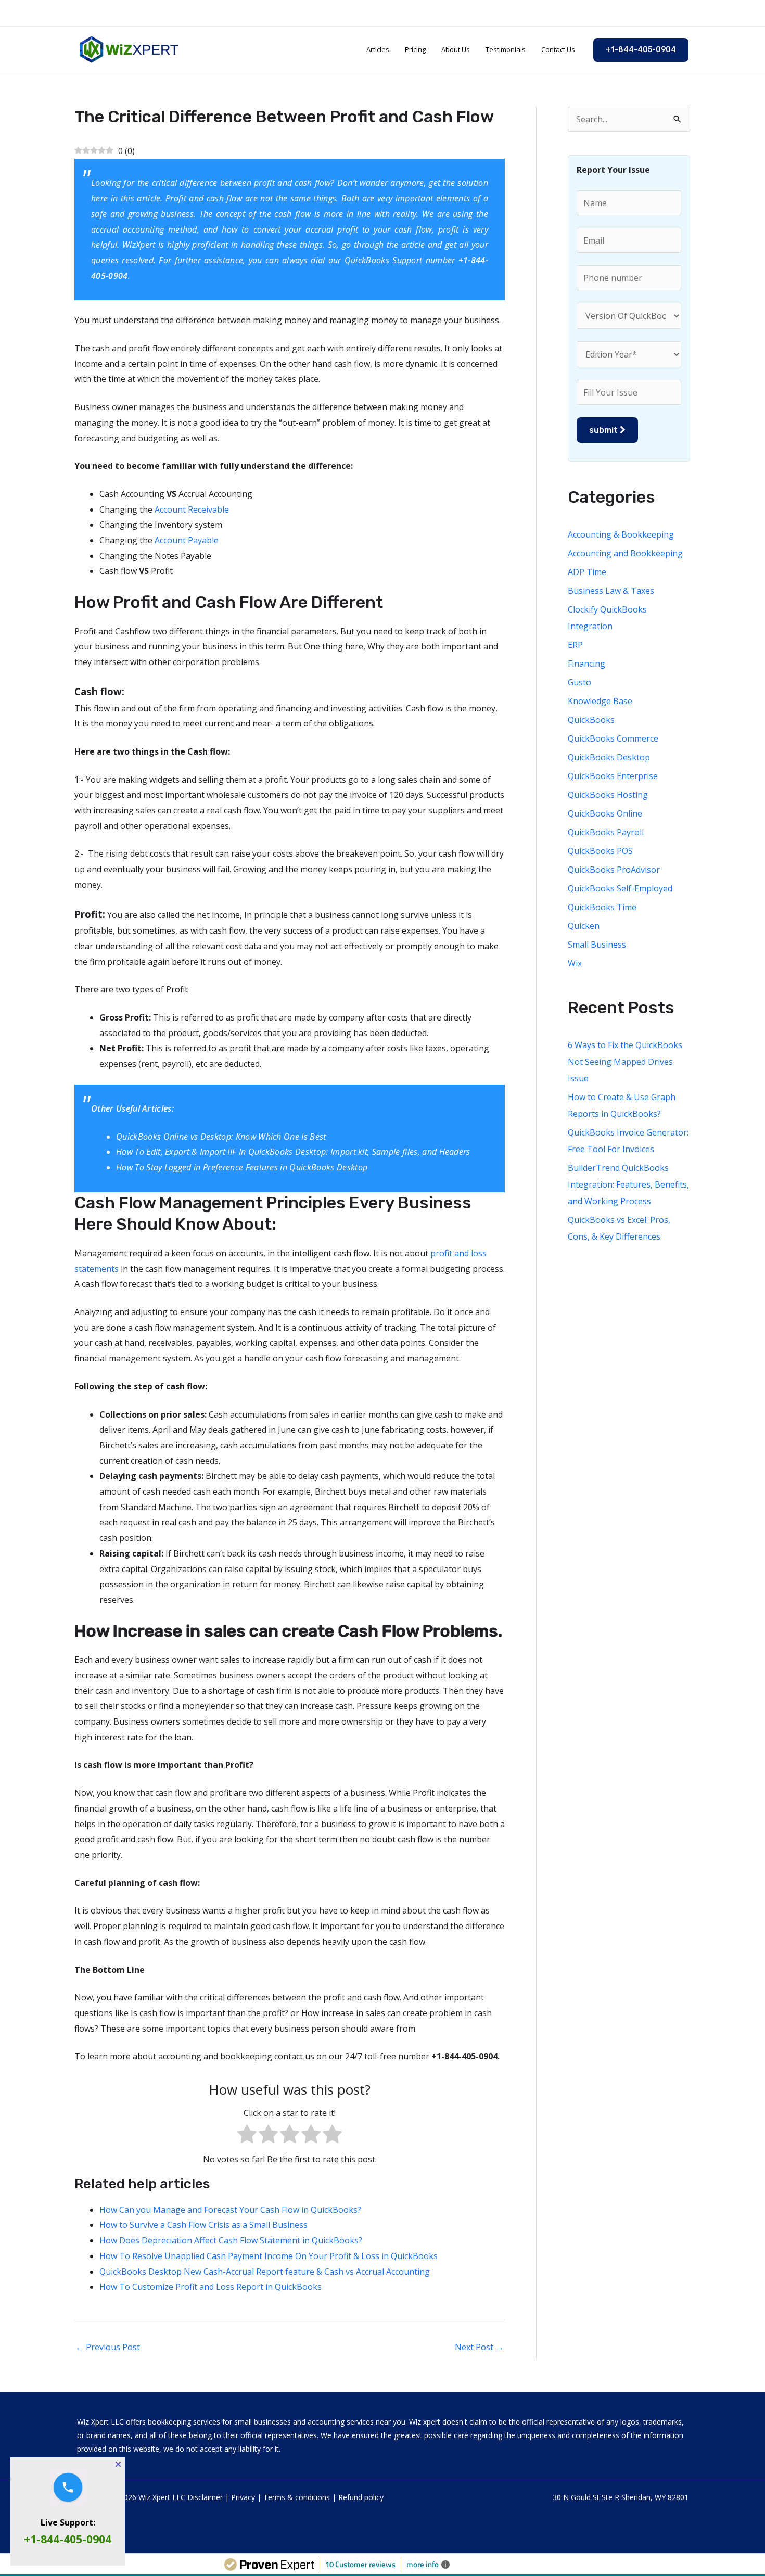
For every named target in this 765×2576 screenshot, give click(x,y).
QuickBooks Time (602, 907)
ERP (575, 645)
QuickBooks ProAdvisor (614, 870)
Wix (575, 963)
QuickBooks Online (605, 813)
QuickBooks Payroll (606, 832)
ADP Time (587, 572)
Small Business (597, 945)
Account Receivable (192, 509)
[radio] (247, 2137)
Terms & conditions (297, 2497)
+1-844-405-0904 (68, 2539)
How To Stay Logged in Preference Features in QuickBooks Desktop (242, 1167)
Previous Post (108, 2347)
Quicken (584, 926)
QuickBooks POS (600, 851)
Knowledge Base (600, 701)
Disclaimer (205, 2497)
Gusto (579, 682)
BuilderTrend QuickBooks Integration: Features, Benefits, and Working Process (628, 1184)
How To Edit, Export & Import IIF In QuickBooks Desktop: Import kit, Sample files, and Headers (293, 1152)
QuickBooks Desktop (609, 757)
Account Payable (187, 540)
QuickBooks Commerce (613, 738)
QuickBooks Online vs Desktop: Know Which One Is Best (221, 1137)
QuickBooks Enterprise (613, 776)
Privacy (243, 2497)
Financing (586, 664)
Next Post (479, 2347)
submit (604, 430)
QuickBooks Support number (400, 260)
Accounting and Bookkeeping (625, 553)
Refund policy (361, 2497)
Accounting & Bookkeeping (621, 534)
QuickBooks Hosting (608, 795)
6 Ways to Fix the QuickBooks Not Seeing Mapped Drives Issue (625, 1062)
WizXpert (140, 245)
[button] (641, 50)
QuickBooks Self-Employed (620, 888)
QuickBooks (591, 720)
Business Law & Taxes (611, 591)
